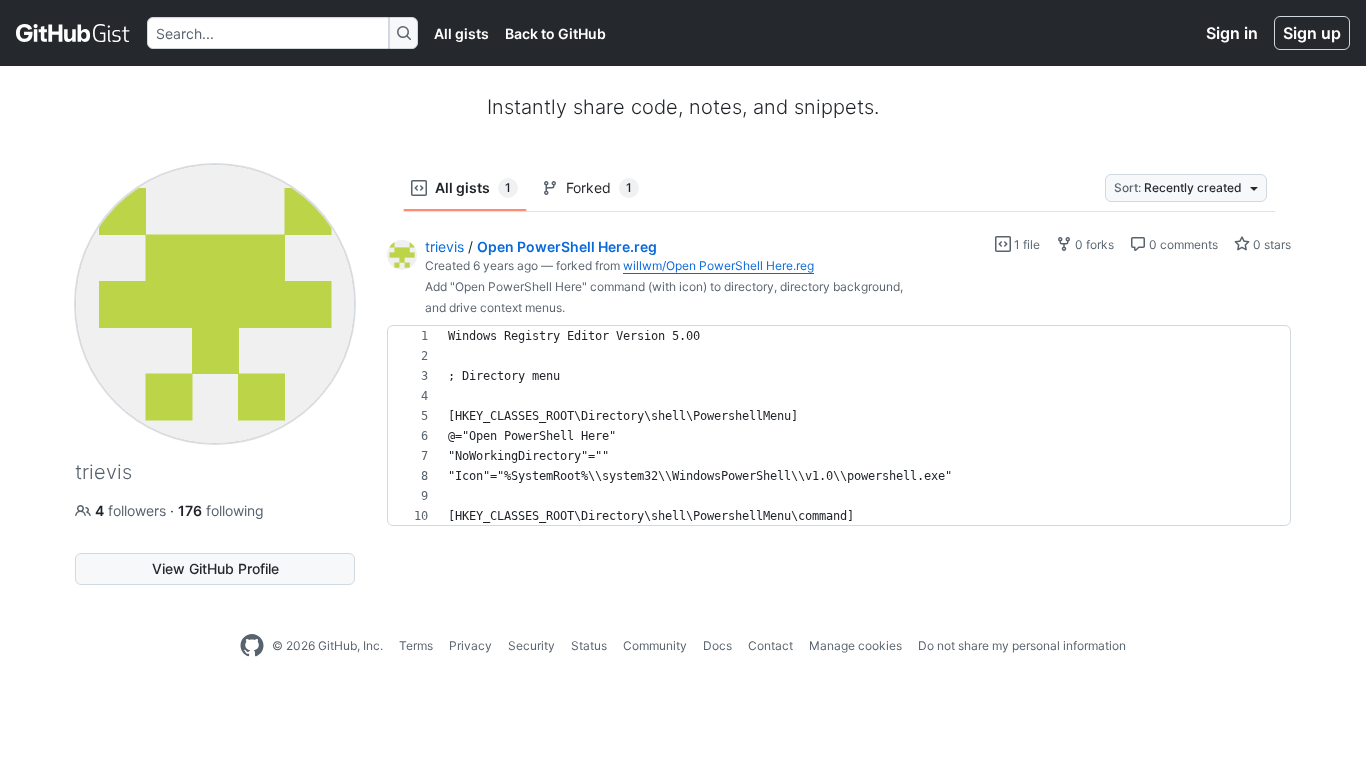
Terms (416, 645)
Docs (717, 645)
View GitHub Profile (215, 568)
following (221, 510)
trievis (444, 246)
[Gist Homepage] (73, 33)
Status (589, 645)
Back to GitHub (555, 33)
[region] (839, 426)
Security (531, 645)
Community (655, 645)
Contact (770, 645)
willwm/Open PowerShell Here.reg (718, 265)
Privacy (470, 645)
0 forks (1093, 244)
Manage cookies (855, 645)
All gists (461, 33)
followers (132, 510)
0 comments (1182, 244)
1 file (1025, 244)
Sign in (1232, 33)
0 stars (1270, 244)
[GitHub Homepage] (252, 646)
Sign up (1312, 33)
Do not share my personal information (1022, 645)
